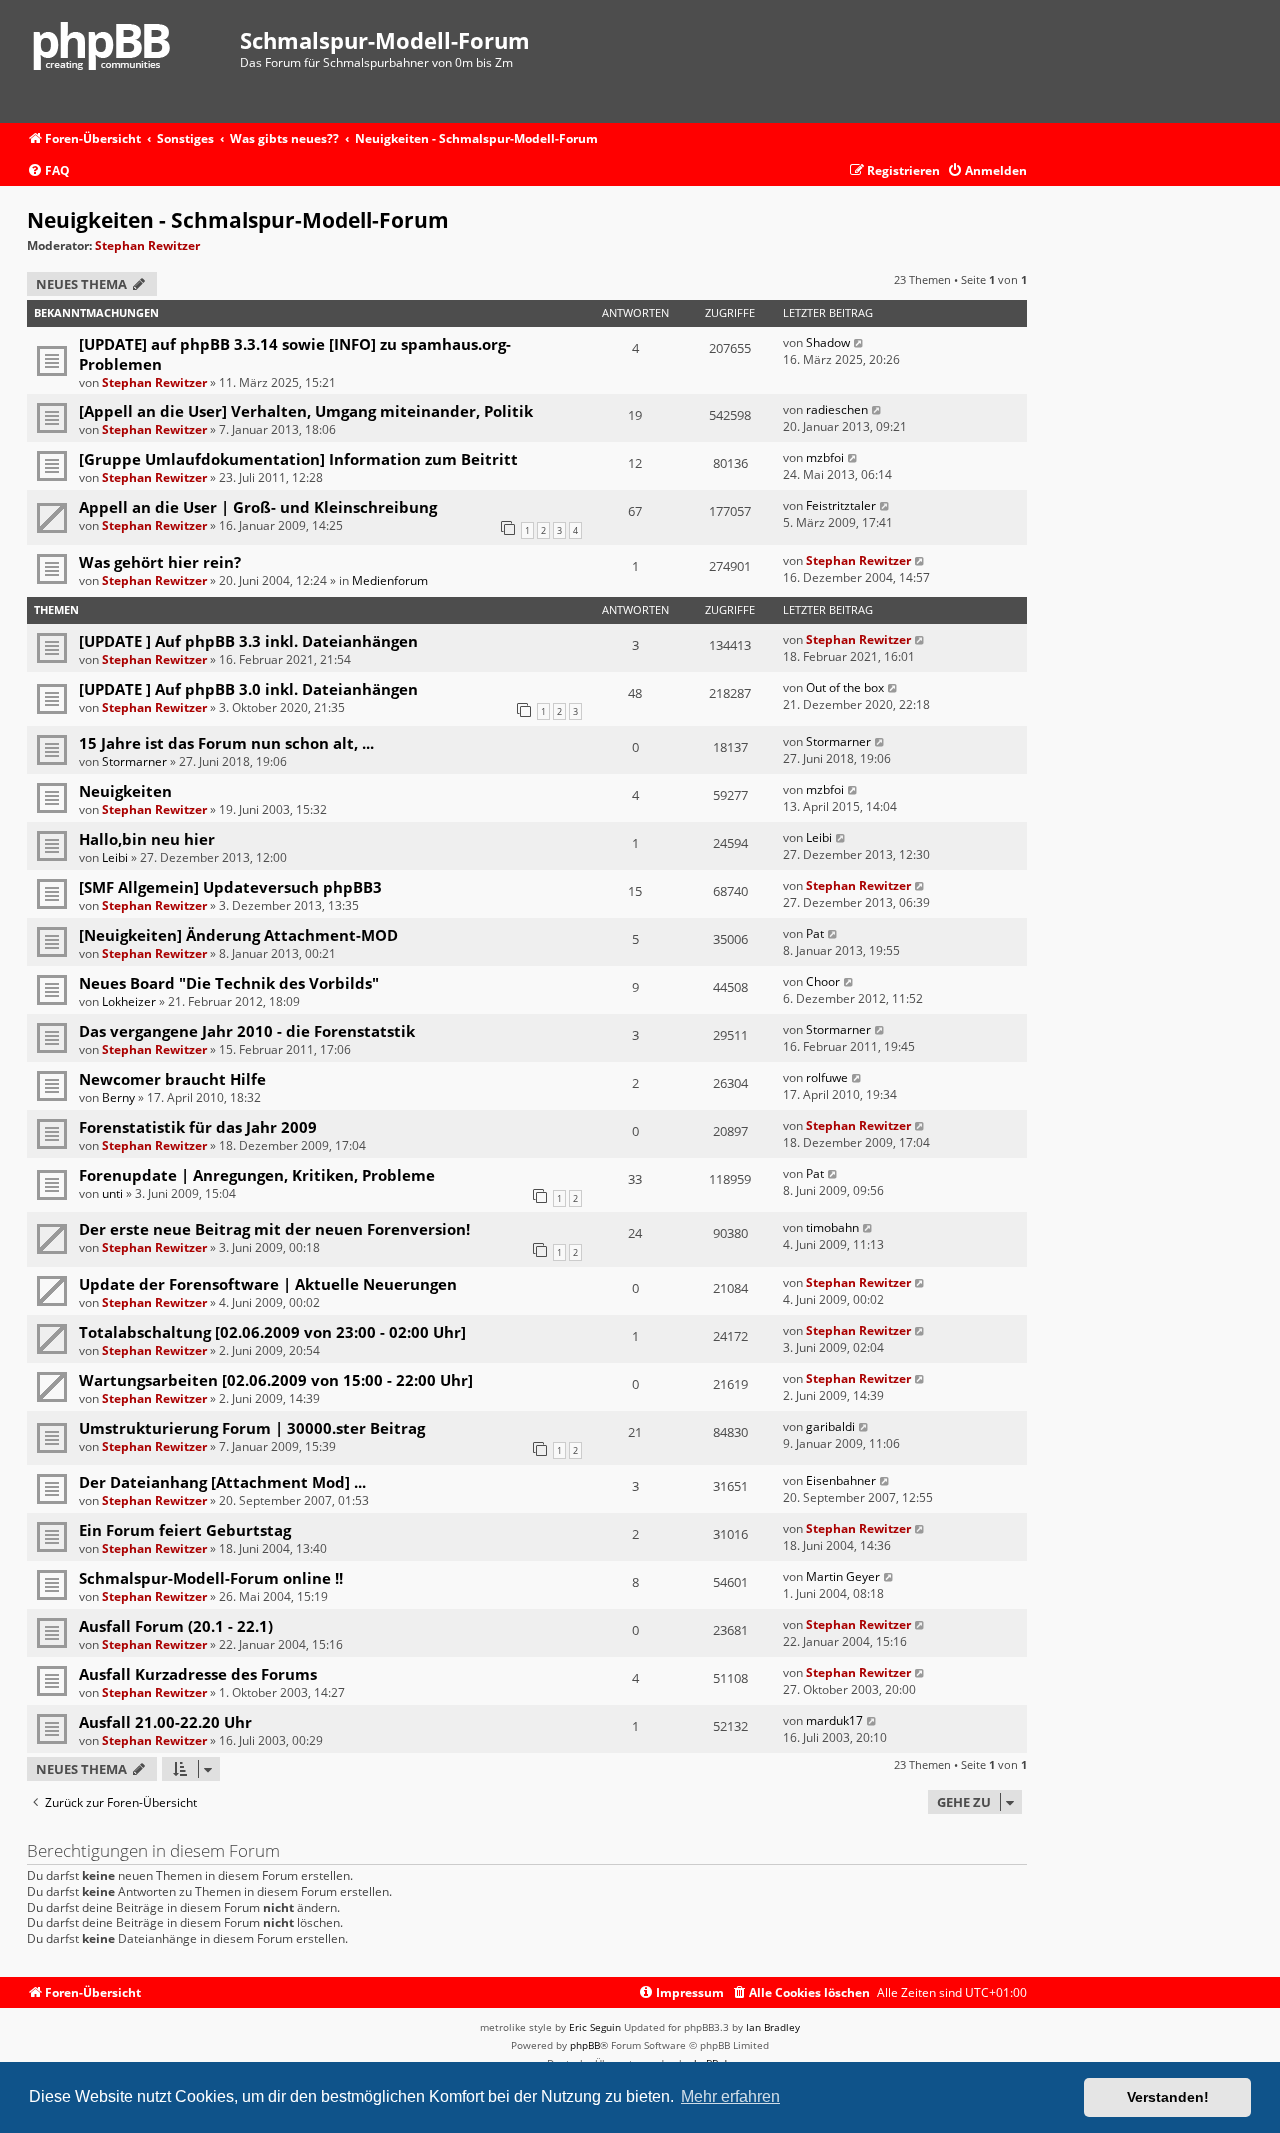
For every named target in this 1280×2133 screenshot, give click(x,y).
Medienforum (390, 580)
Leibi (115, 857)
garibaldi (830, 1426)
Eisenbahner (841, 1480)
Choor (823, 981)
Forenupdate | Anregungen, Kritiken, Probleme (257, 1175)
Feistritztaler (841, 505)
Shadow (828, 342)
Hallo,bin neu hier (147, 839)
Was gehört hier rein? (160, 562)
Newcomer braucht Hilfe (172, 1079)
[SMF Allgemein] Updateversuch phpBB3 (230, 887)
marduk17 (834, 1720)
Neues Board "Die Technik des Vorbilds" (229, 983)
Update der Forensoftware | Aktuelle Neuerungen (268, 1284)
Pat (815, 933)
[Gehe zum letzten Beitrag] (859, 342)
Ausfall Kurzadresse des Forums (198, 1674)
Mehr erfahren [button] (730, 2096)
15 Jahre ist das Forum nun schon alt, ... (226, 743)
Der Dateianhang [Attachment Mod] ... (222, 1482)
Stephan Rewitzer (147, 245)
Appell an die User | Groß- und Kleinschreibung (258, 507)
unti (112, 1193)
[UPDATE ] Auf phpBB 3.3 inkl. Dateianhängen (248, 641)
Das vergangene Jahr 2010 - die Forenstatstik (247, 1031)
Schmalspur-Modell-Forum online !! (211, 1578)
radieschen (837, 409)
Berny (118, 1097)
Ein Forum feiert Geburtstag (185, 1530)
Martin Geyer (843, 1576)
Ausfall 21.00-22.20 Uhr (165, 1722)
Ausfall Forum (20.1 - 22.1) (176, 1626)
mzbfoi (825, 457)
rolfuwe (827, 1077)
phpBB (585, 2045)
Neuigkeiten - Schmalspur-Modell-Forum (238, 220)
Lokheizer (129, 1001)
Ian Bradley (773, 2027)
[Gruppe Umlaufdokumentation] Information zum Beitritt (298, 459)
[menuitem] (48, 171)
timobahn (832, 1227)
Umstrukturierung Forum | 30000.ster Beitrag (252, 1428)
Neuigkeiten (125, 791)
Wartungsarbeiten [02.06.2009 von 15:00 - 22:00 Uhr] (276, 1380)
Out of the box (845, 687)
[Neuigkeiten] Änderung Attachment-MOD (238, 935)
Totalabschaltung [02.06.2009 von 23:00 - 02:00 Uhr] (272, 1332)
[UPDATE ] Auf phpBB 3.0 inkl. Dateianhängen (248, 689)
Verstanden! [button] (1168, 2097)
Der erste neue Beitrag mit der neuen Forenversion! (274, 1229)
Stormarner (134, 761)
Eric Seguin (595, 2027)
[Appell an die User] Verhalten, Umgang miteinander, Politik (306, 411)
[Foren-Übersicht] (133, 61)
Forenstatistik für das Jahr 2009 (198, 1127)
